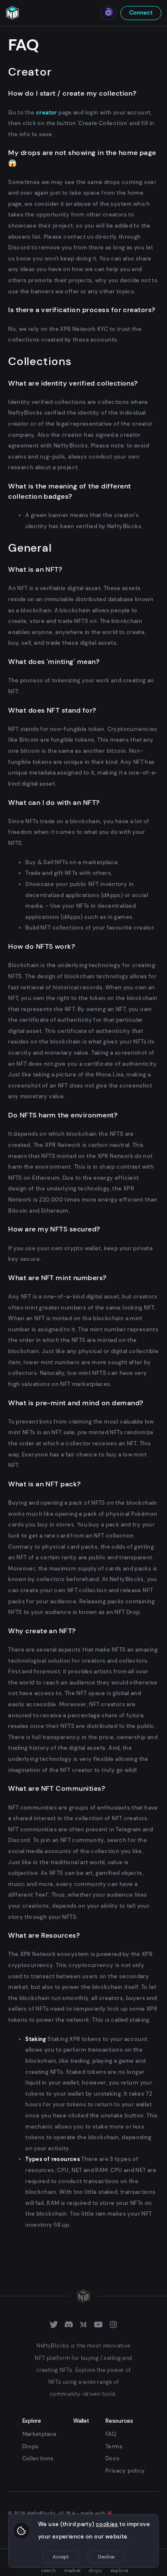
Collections (40, 361)
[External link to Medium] (83, 2325)
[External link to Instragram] (113, 2325)
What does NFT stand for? (52, 710)
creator (46, 113)
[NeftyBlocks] (12, 13)
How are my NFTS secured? (54, 1229)
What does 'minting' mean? (54, 662)
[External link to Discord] (69, 2325)
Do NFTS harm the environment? (63, 1115)
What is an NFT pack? (45, 1484)
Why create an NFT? (42, 1631)
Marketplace (40, 2434)
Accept (61, 2557)
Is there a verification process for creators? (82, 310)
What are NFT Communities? (57, 1788)
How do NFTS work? (42, 946)
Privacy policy (125, 2471)
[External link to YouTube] (98, 2325)
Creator (30, 72)
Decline (106, 2557)
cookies (107, 2524)
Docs (113, 2458)
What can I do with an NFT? (54, 803)
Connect (141, 13)
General (30, 548)
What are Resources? (44, 1935)
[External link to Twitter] (54, 2325)
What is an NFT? (35, 569)
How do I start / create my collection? (72, 93)
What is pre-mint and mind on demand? (76, 1403)
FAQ (111, 2434)
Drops (31, 2446)
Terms (114, 2446)
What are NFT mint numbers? (57, 1278)
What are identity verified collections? (73, 383)
